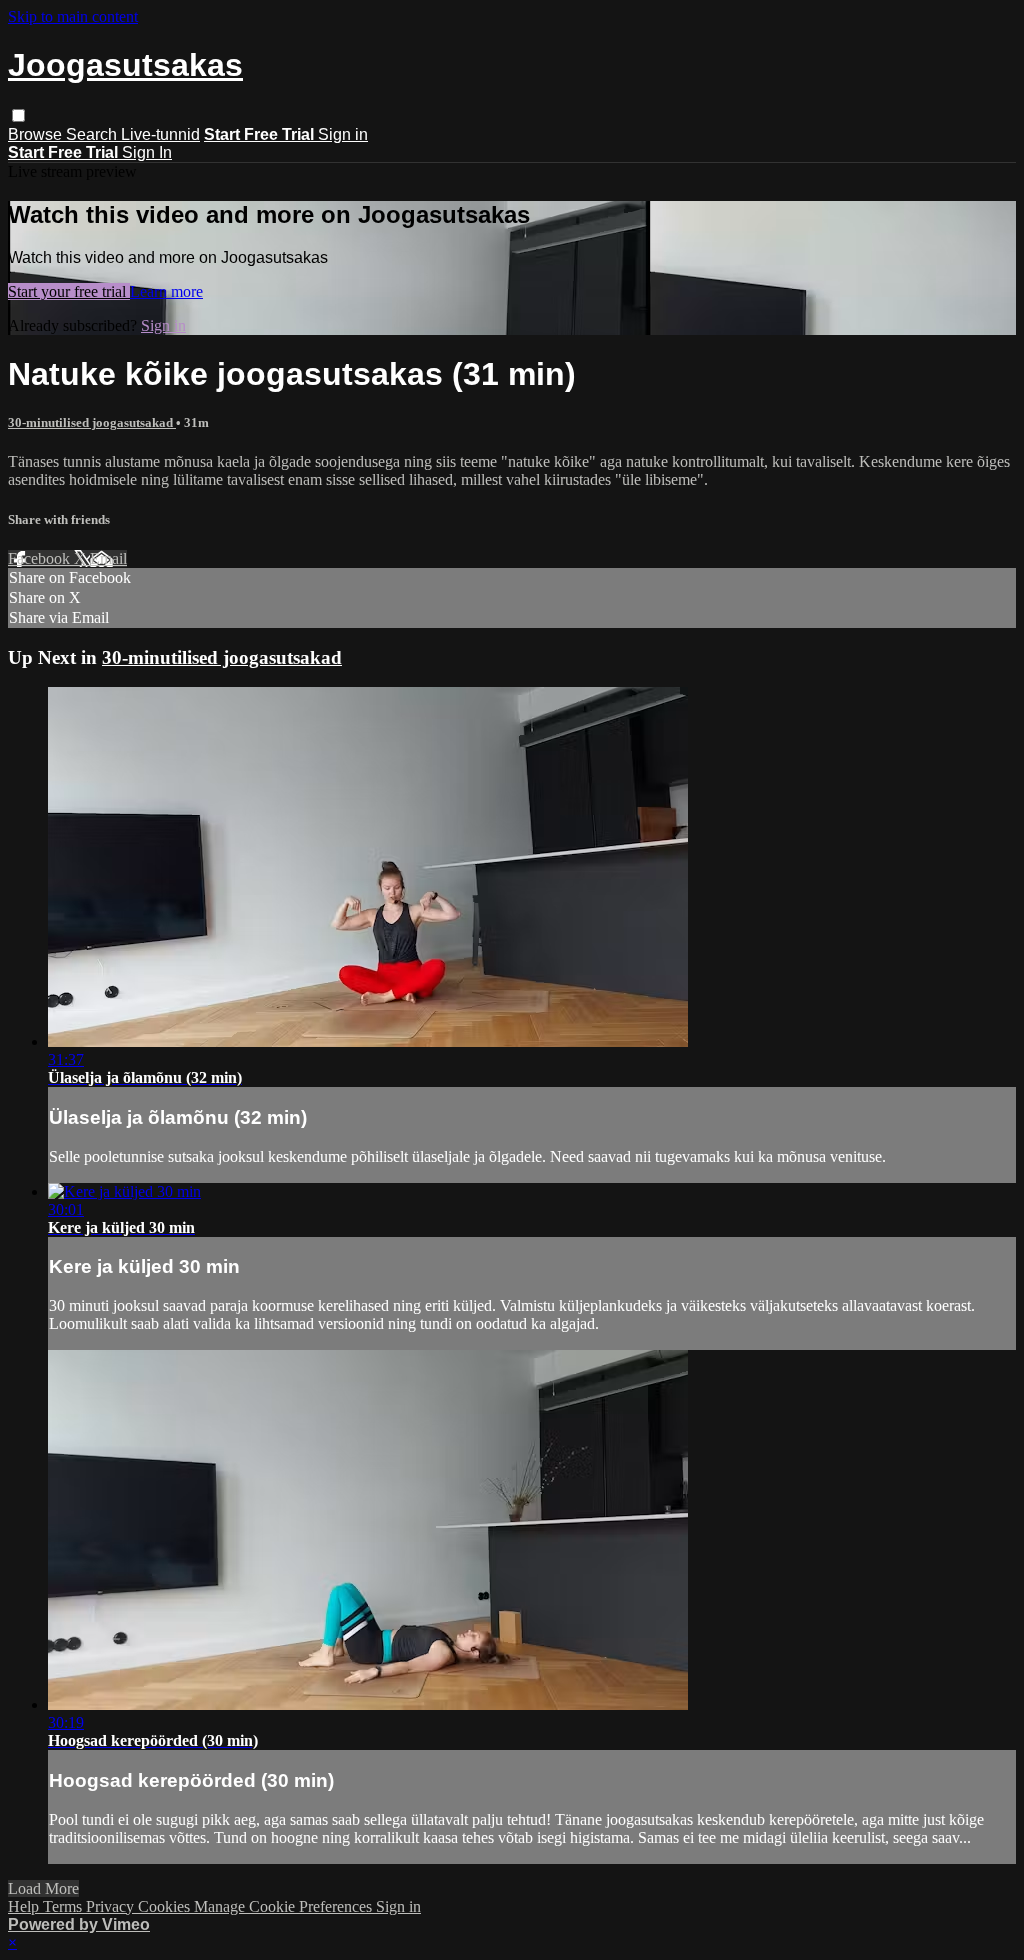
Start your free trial (69, 291)
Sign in (343, 134)
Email (108, 558)
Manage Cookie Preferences (285, 1906)
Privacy (112, 1906)
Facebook (41, 558)
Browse (37, 134)
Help (25, 1906)
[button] (18, 115)
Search (93, 134)
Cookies (166, 1906)
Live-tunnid (160, 134)
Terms (64, 1906)
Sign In (147, 152)
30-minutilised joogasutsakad (92, 422)
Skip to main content (73, 16)
